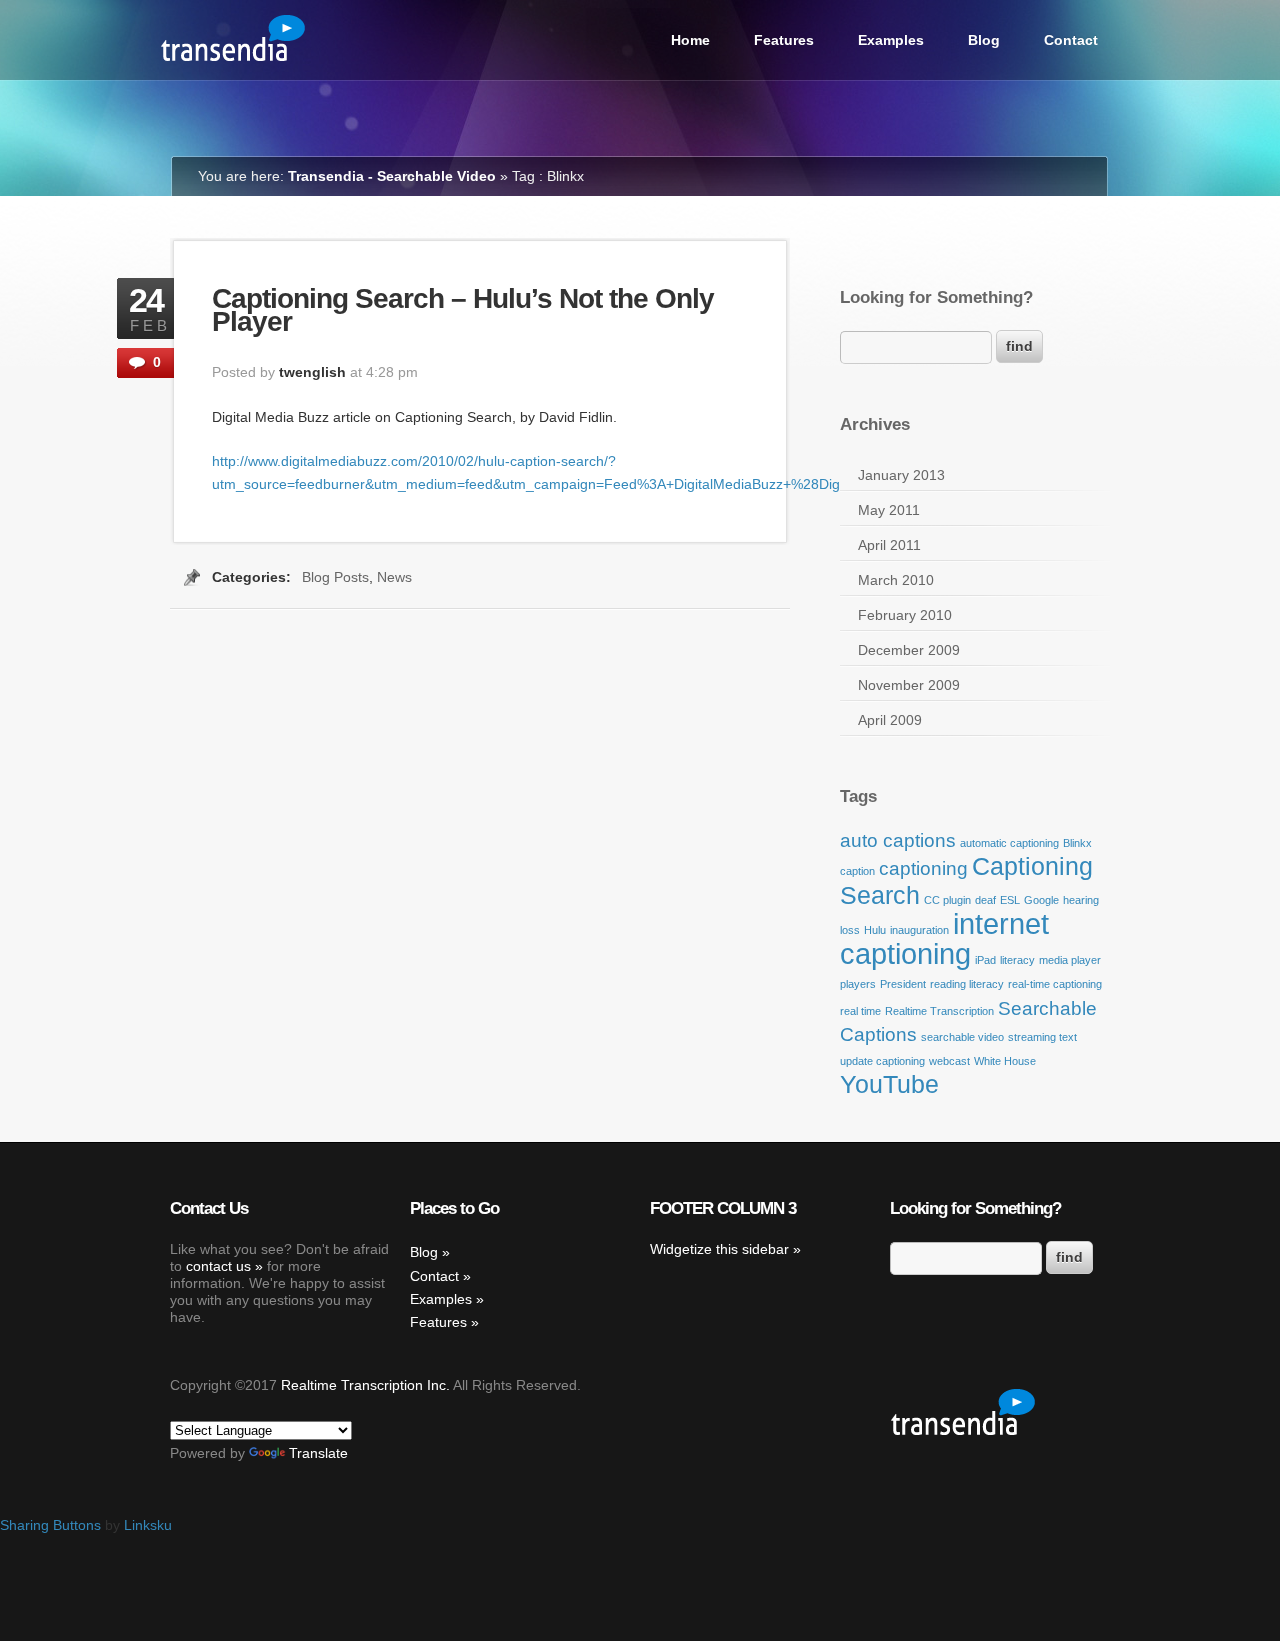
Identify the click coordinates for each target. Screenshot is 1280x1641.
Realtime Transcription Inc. (365, 1385)
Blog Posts (335, 577)
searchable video (962, 1037)
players (858, 984)
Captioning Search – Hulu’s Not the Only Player (463, 310)
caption (857, 871)
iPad (985, 960)
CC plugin (947, 900)
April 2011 (889, 545)
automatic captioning (1009, 843)
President (903, 984)
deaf (985, 900)
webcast (949, 1061)
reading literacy (967, 984)
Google (1041, 900)
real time (860, 1011)
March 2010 (896, 580)
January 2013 (901, 475)
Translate (318, 1453)
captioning (923, 868)
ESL (1010, 900)
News (394, 577)
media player (1070, 960)
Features (784, 40)
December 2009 (909, 650)
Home (690, 40)
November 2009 (909, 685)
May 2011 (889, 510)
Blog (984, 40)
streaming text (1042, 1037)
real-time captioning (1055, 984)
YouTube (889, 1084)
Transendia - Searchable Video (392, 176)
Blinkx (1077, 843)
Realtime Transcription (939, 1011)
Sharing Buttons (50, 1525)
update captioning (882, 1061)
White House (1005, 1061)
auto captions (898, 840)
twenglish (312, 372)
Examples (891, 40)
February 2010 (905, 615)
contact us (218, 1266)
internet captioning (944, 938)
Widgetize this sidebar (719, 1249)
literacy (1017, 960)
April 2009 (890, 720)
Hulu (875, 930)
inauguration (919, 930)
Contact (1071, 40)
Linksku (148, 1525)
